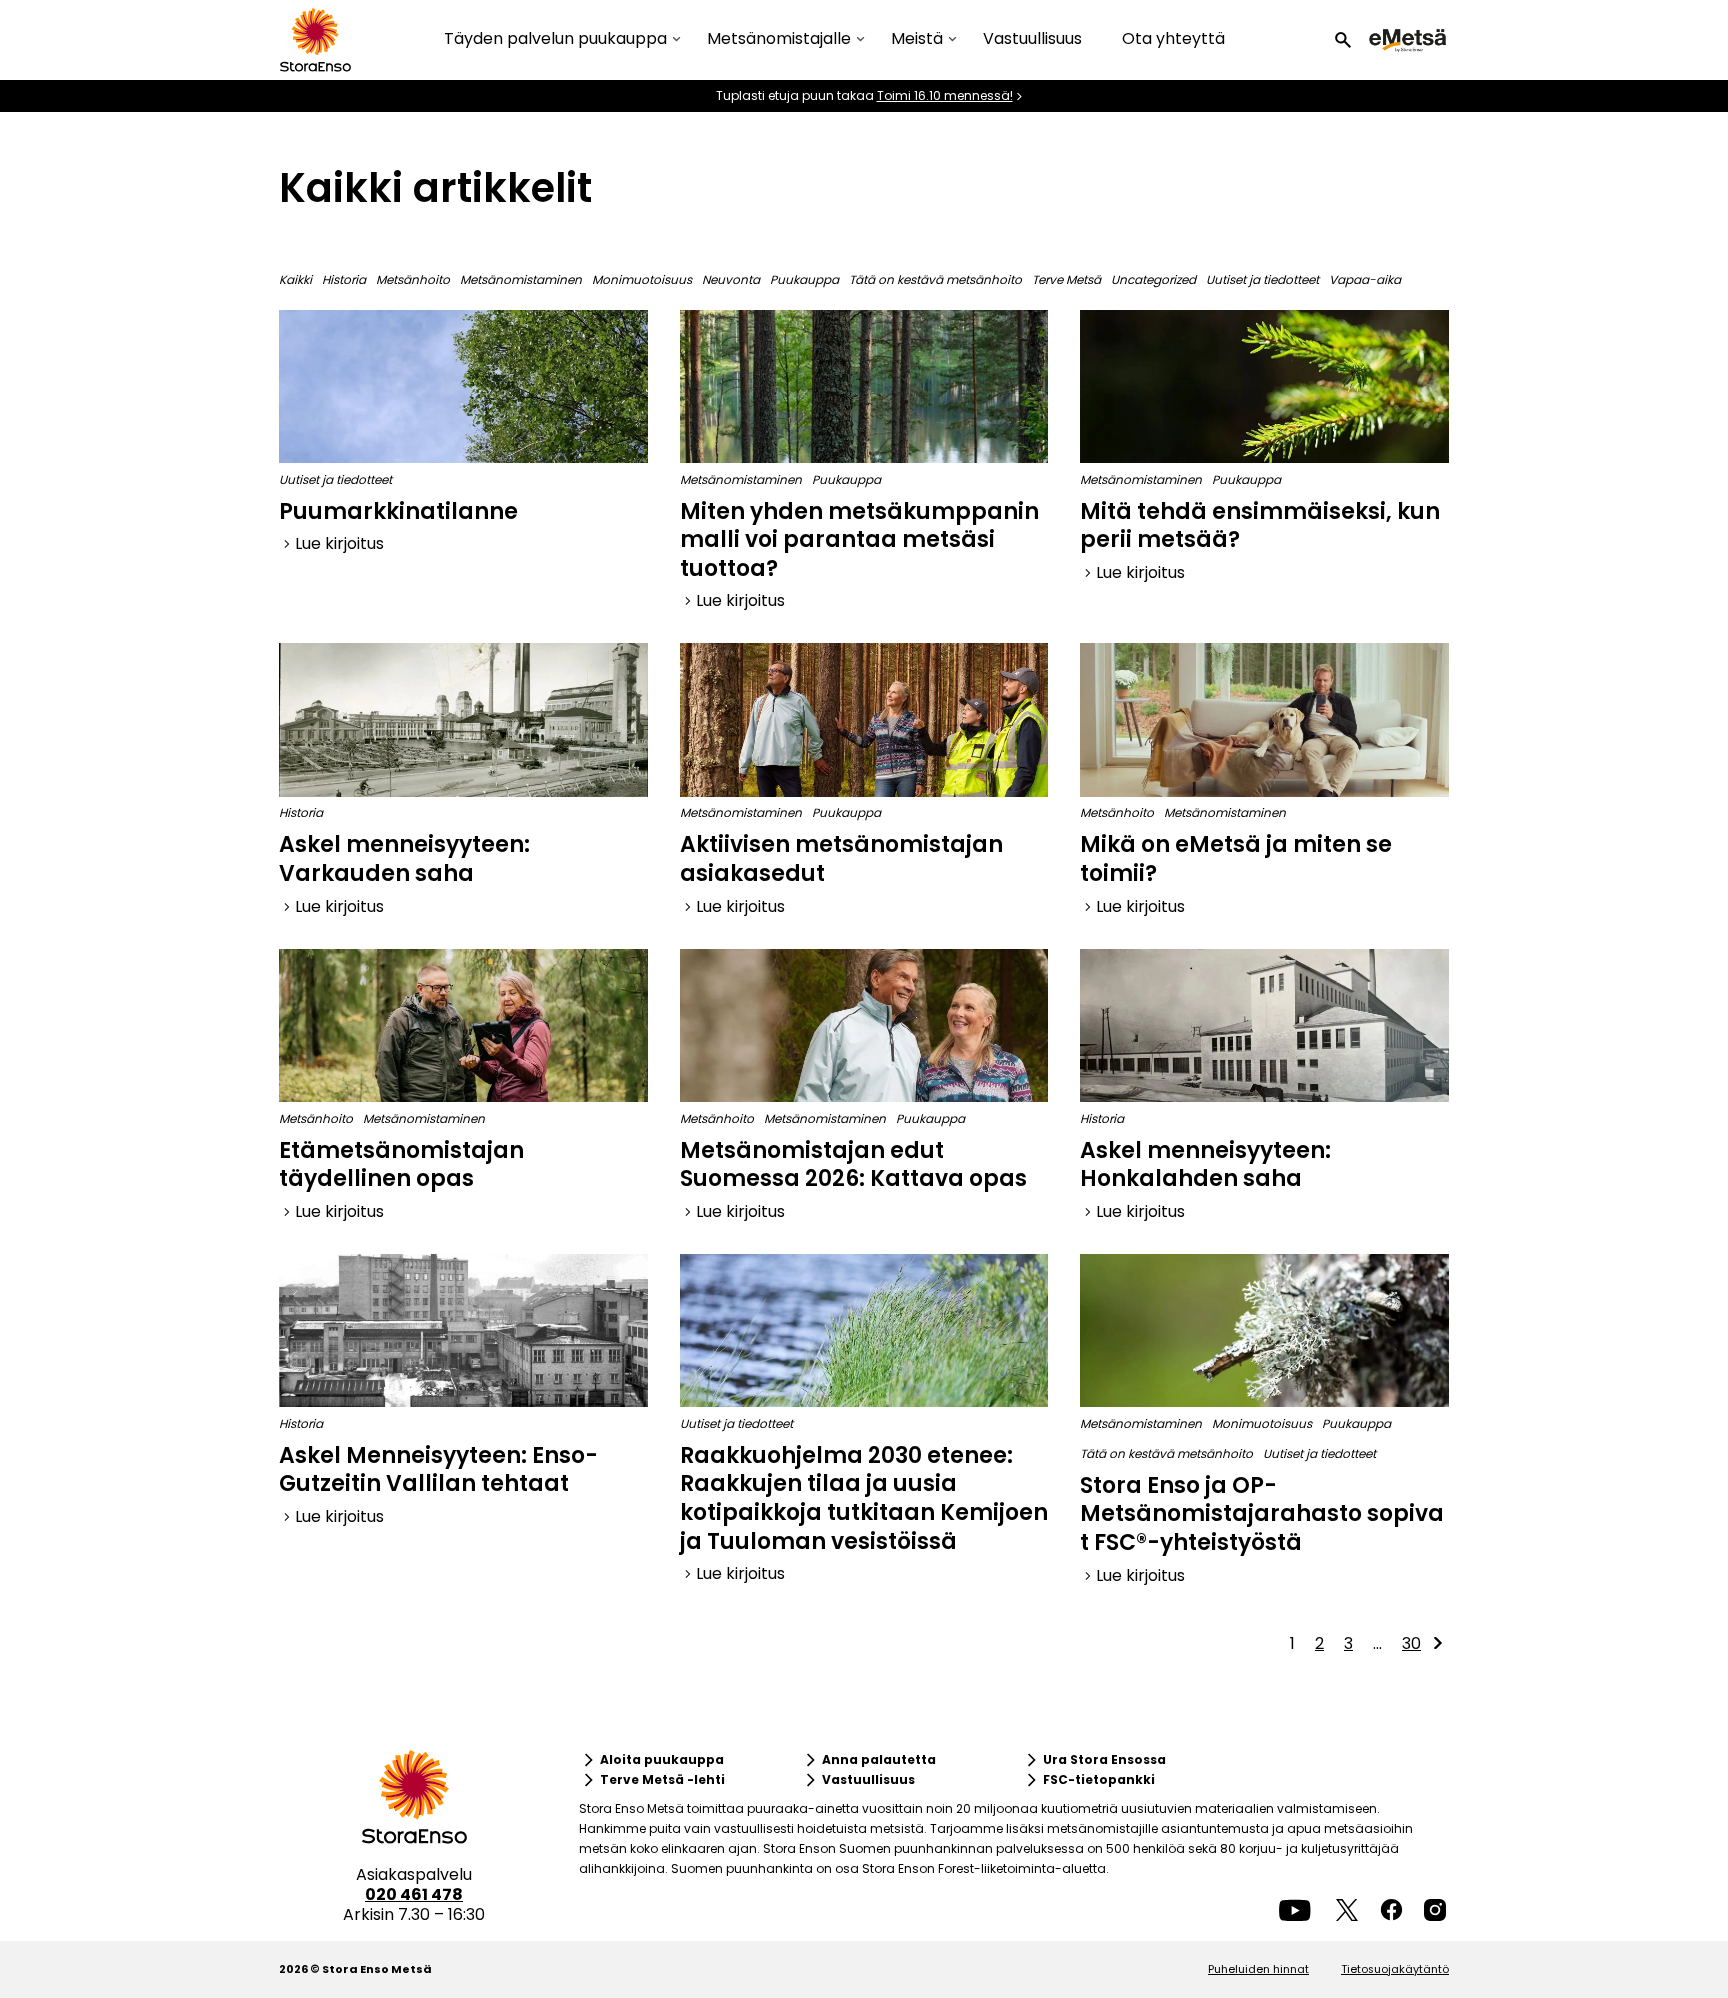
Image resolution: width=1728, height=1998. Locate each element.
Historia (344, 279)
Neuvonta (731, 279)
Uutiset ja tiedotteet (1262, 279)
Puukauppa (804, 279)
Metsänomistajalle (779, 39)
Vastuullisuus (1032, 38)
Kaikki (295, 279)
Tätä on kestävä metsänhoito (935, 279)
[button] (1343, 40)
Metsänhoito (413, 279)
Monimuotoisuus (642, 279)
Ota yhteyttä (1173, 38)
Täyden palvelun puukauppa (555, 39)
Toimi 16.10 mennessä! (945, 96)
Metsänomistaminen (521, 279)
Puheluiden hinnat (1258, 1969)
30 (1411, 1643)
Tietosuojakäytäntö (1395, 1969)
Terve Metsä (1066, 279)
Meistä (917, 39)
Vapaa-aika (1365, 279)
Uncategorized (1153, 279)
